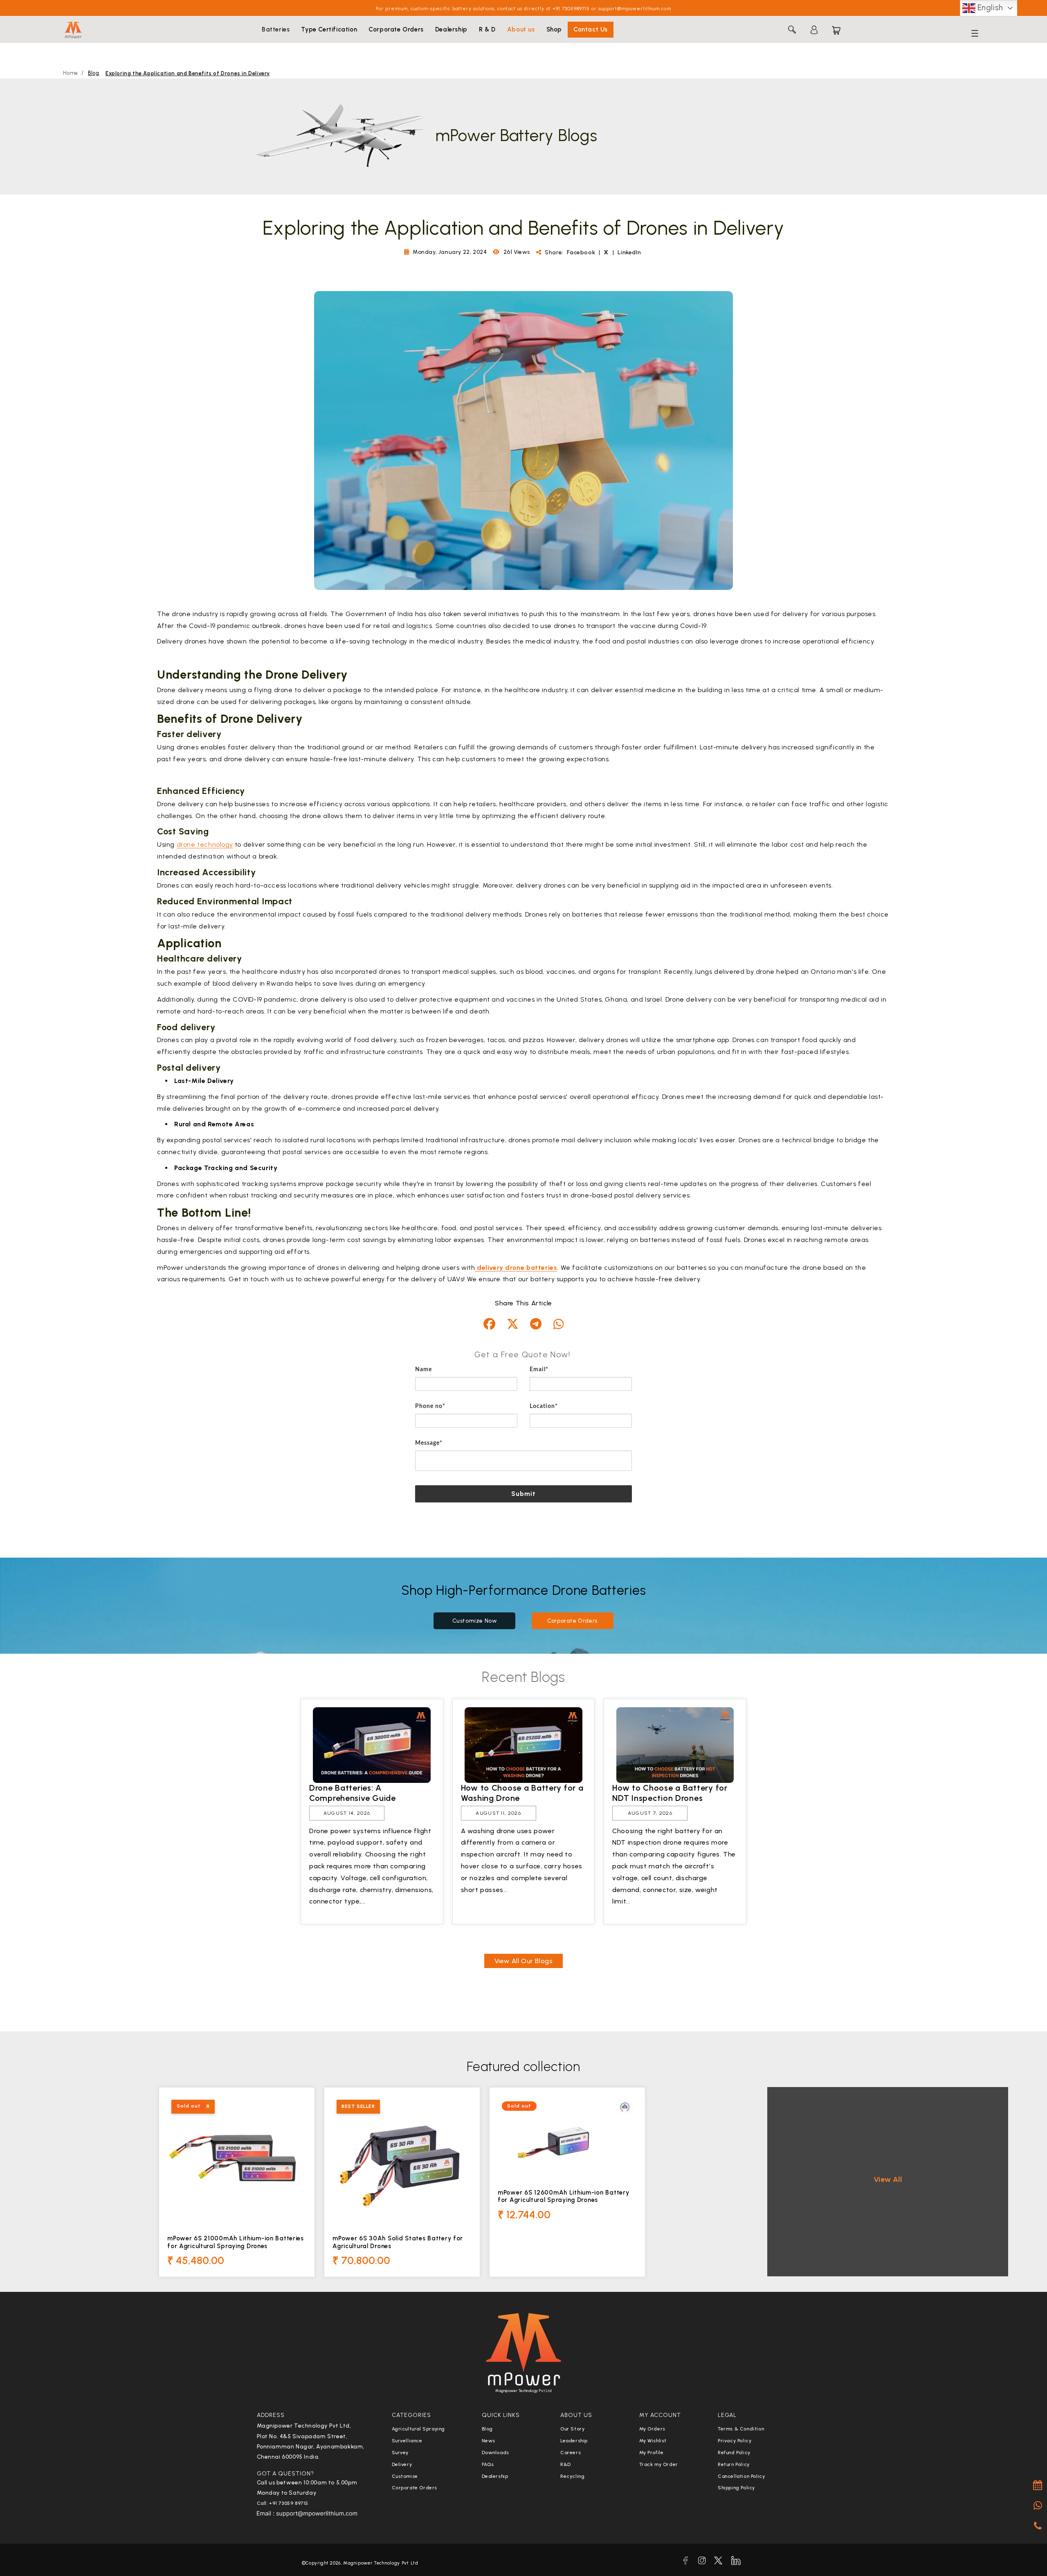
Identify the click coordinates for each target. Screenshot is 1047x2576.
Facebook (582, 252)
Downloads (495, 2453)
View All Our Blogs (524, 1961)
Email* (539, 1370)
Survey (400, 2453)
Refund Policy (734, 2453)
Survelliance (407, 2441)
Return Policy (734, 2464)
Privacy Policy (735, 2441)
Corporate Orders (572, 1621)
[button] (276, 30)
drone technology (205, 844)
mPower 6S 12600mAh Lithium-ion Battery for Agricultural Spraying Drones (563, 2196)
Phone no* (430, 1406)
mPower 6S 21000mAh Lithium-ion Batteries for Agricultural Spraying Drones (236, 2242)
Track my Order (659, 2464)
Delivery (402, 2464)
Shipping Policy (736, 2488)
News (489, 2441)
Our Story (572, 2429)
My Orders (652, 2429)
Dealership (495, 2476)
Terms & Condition (741, 2429)
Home (71, 73)
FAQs (488, 2464)
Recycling (572, 2476)
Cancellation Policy (741, 2476)
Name (424, 1370)
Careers (571, 2453)
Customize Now (475, 1621)
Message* (429, 1443)
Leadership (574, 2441)
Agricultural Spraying (419, 2429)
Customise (405, 2476)
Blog (93, 73)
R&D (566, 2464)
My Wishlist (653, 2441)
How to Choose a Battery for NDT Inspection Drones (670, 1793)
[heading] (523, 1354)
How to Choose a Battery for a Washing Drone (522, 1793)
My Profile (652, 2453)
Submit (524, 1494)
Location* (544, 1406)
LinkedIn (629, 252)
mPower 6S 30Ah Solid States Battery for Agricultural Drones (398, 2242)
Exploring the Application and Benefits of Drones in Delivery (188, 73)
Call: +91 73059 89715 (283, 2503)
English (989, 8)
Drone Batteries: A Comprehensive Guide (353, 1793)
